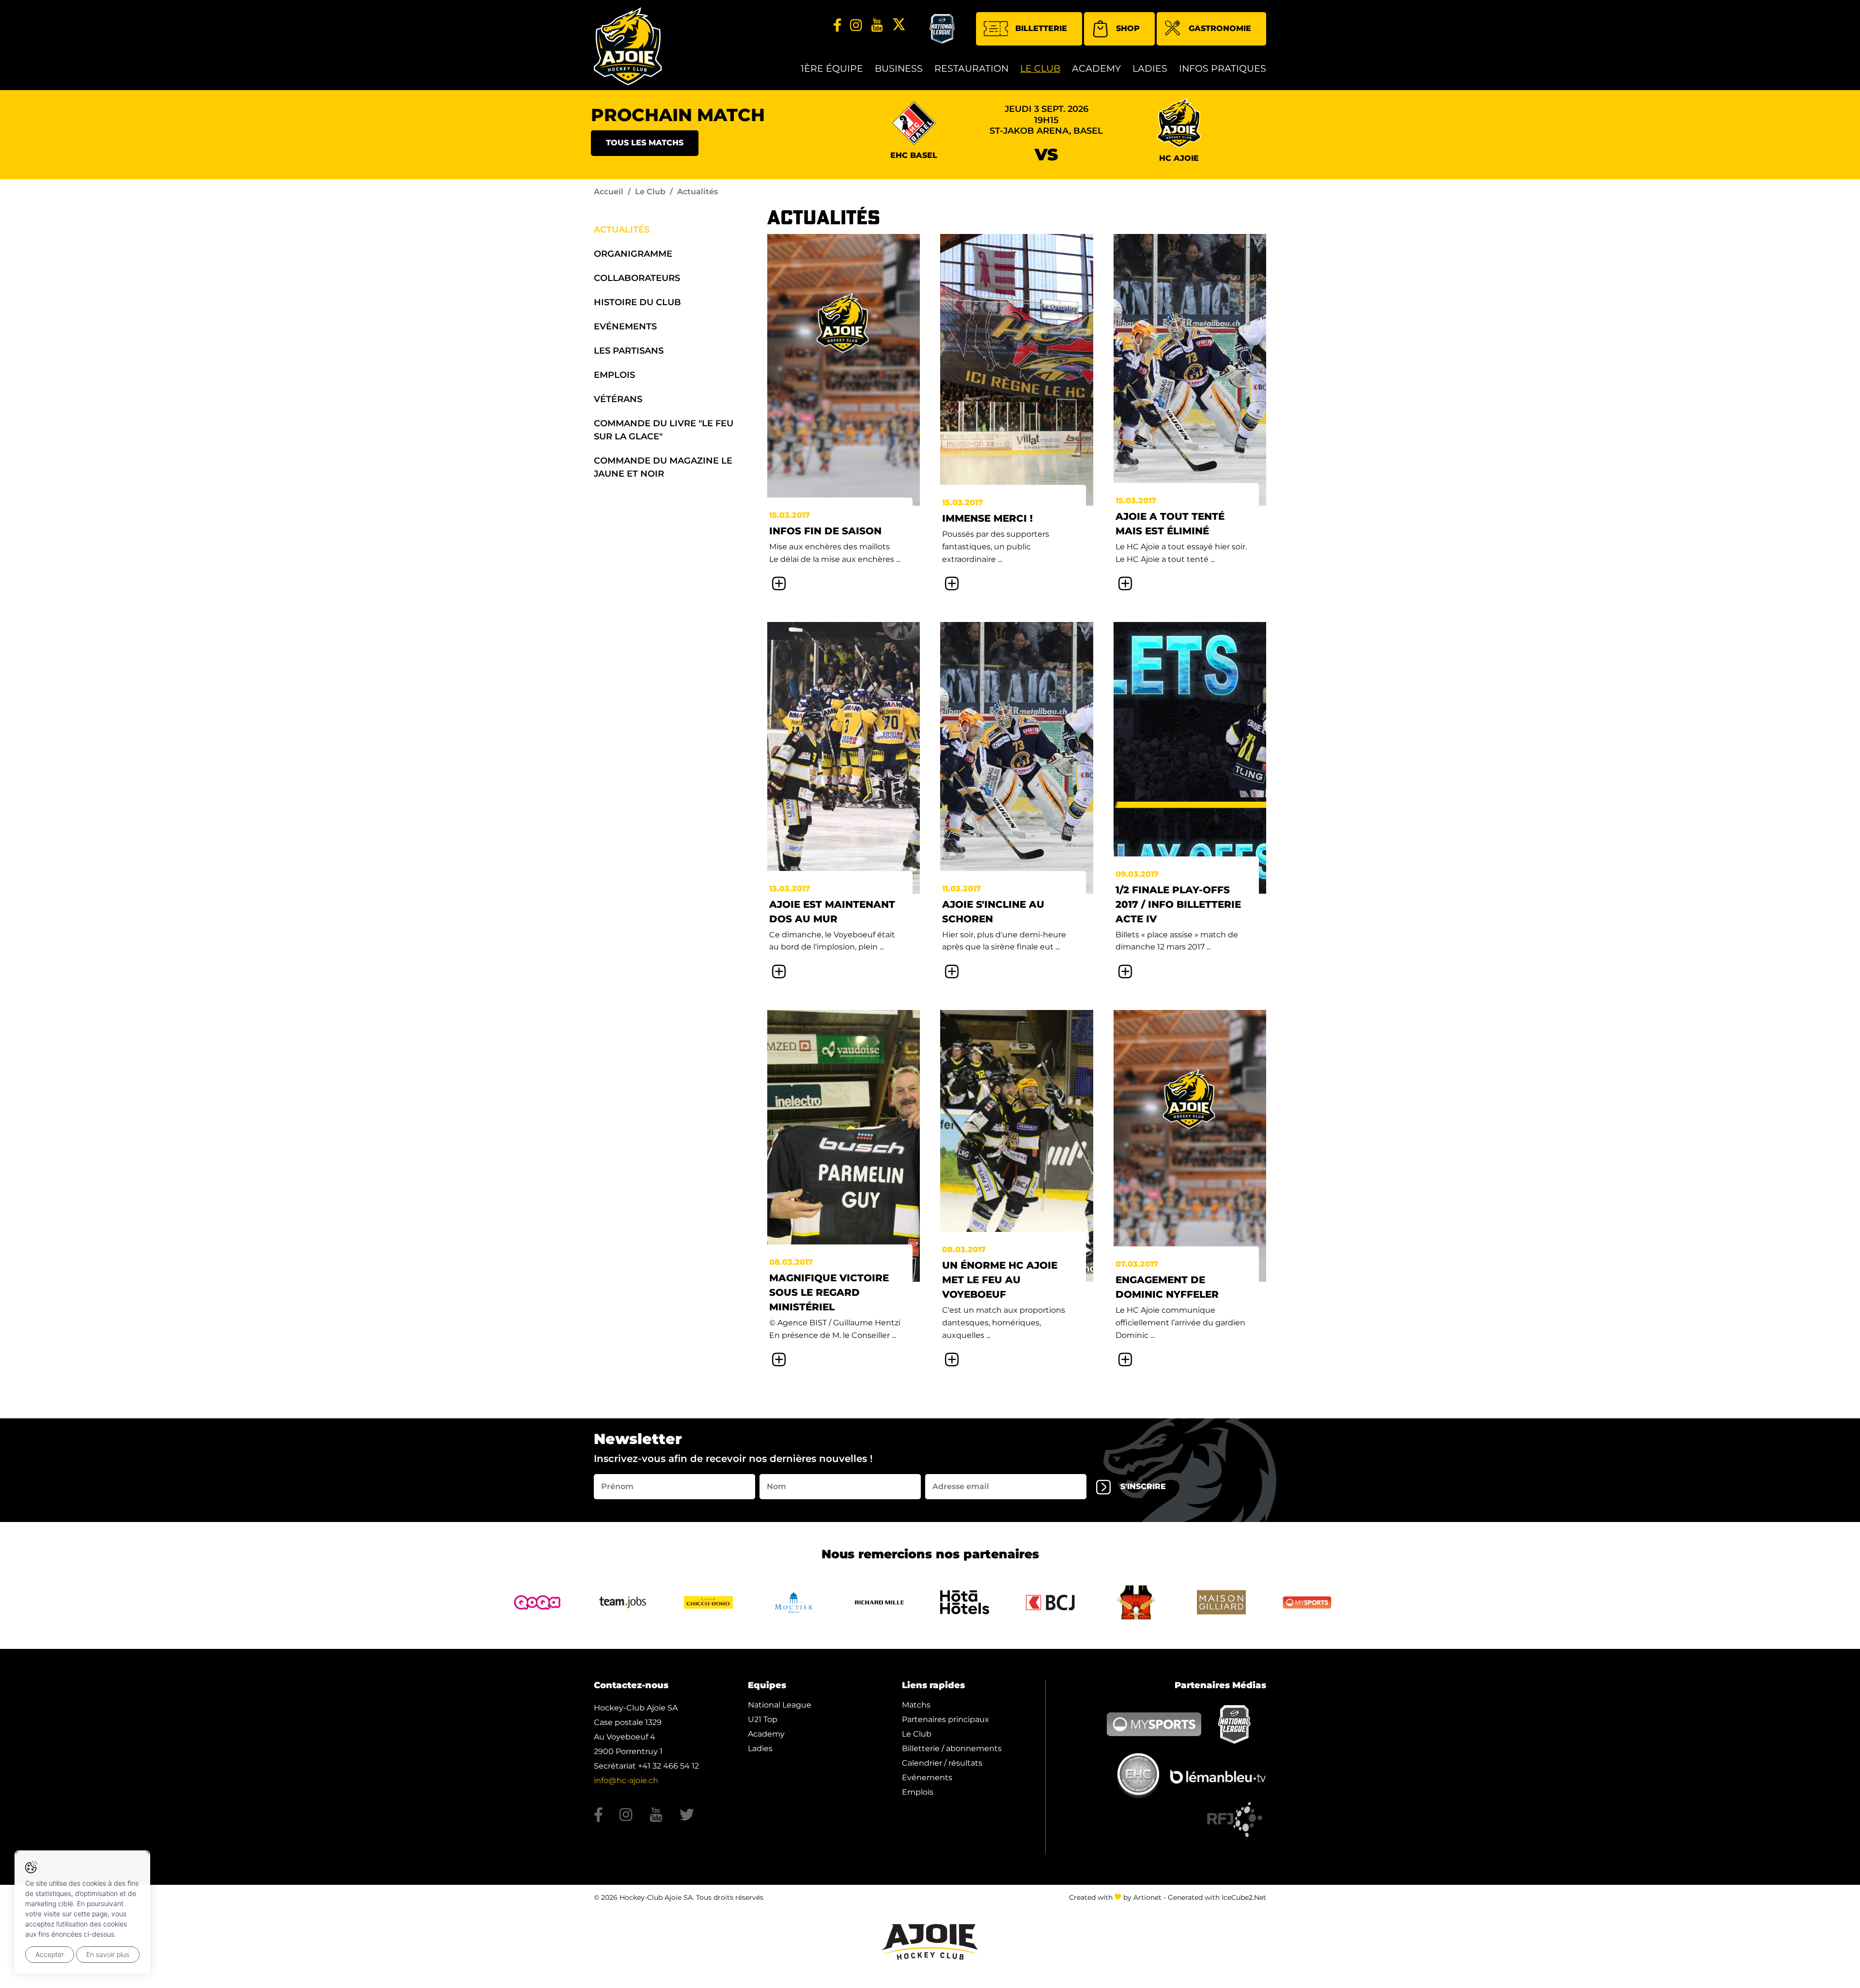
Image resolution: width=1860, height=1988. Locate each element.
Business (899, 69)
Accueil (609, 192)
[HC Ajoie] (628, 46)
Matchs (916, 1705)
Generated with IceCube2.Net (1217, 1897)
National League (780, 1705)
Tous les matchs (645, 143)
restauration (971, 69)
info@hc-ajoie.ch (626, 1780)
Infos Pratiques (1223, 69)
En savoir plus (108, 1954)
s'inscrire (1143, 1486)
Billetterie (1041, 28)
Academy (1096, 69)
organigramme (633, 254)
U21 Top (763, 1719)
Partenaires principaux (945, 1719)
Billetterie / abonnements (952, 1748)
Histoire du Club (637, 302)
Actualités (622, 230)
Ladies (1150, 69)
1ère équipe (832, 69)
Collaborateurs (637, 278)
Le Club (1040, 69)
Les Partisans (629, 351)
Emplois (614, 375)
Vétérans (618, 399)
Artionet (1147, 1897)
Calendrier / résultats (942, 1763)
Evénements (625, 326)
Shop (1128, 28)
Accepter (50, 1954)
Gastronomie (1220, 28)
